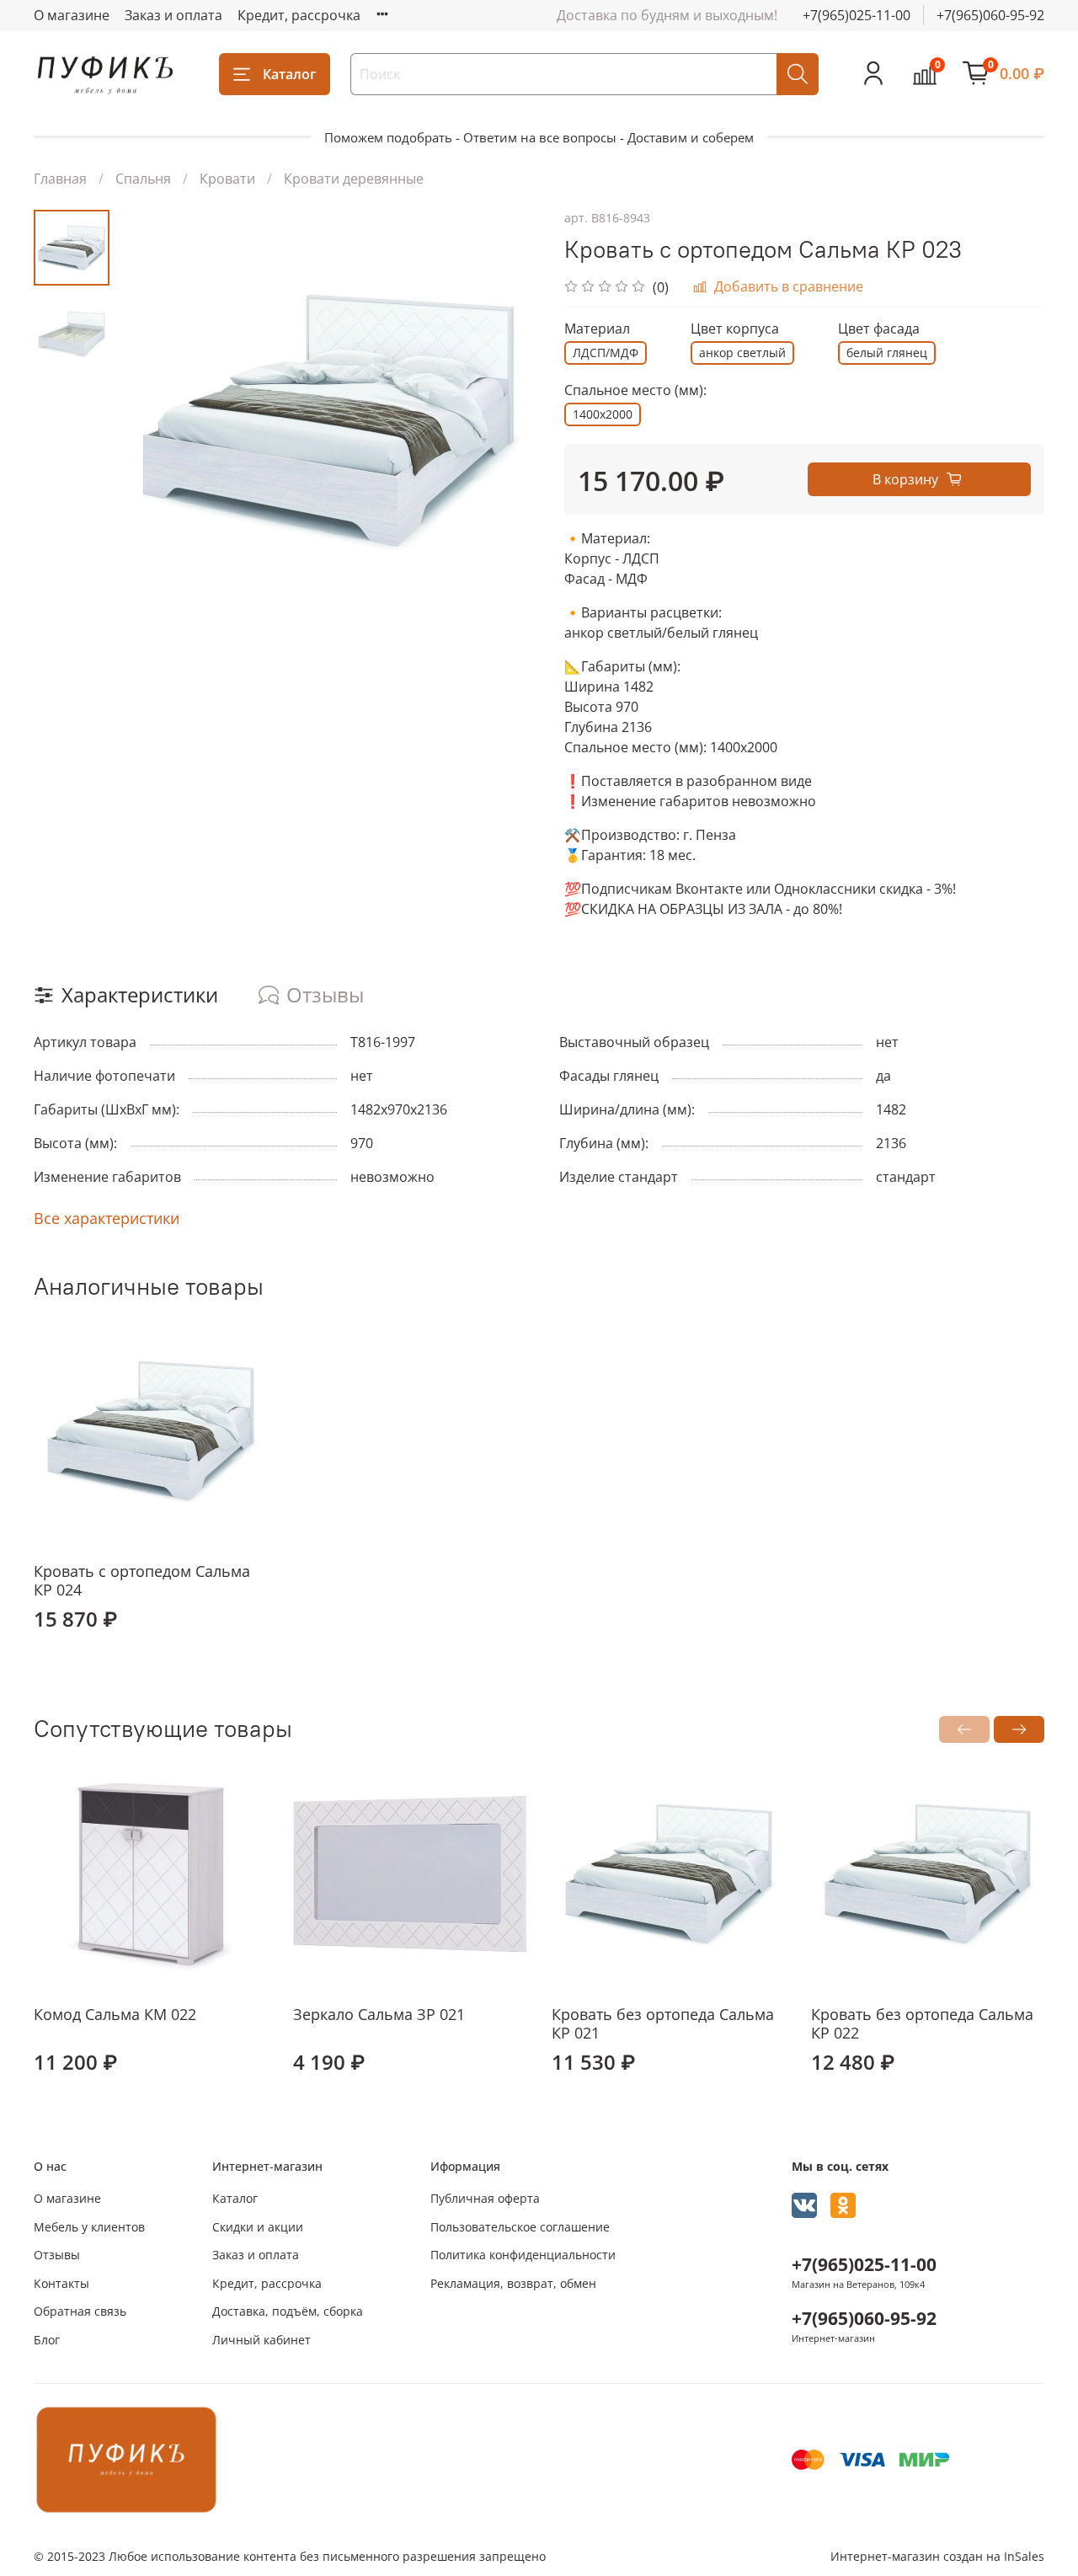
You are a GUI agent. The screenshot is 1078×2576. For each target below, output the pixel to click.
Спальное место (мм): (635, 390)
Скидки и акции (258, 2227)
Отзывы (57, 2255)
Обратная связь (80, 2311)
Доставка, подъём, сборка (288, 2311)
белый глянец (887, 353)
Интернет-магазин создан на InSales (937, 2556)
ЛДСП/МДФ (606, 353)
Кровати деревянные (354, 179)
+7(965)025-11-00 (857, 15)
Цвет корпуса (735, 329)
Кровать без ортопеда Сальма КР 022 (922, 2023)
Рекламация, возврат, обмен (513, 2283)
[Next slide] (505, 420)
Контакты (61, 2283)
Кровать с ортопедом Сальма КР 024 (142, 1581)
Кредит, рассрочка (299, 15)
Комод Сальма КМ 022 (115, 2013)
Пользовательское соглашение (520, 2227)
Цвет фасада (879, 329)
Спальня (143, 179)
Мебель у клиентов (89, 2227)
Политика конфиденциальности (523, 2255)
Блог (47, 2340)
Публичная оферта (485, 2198)
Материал (597, 329)
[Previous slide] (152, 420)
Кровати (227, 179)
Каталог (289, 74)
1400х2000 (603, 414)
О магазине (72, 15)
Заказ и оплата (173, 15)
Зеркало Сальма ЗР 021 (379, 2013)
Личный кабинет (261, 2340)
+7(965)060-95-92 (990, 15)
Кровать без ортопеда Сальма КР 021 (663, 2023)
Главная (60, 179)
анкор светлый (742, 353)
